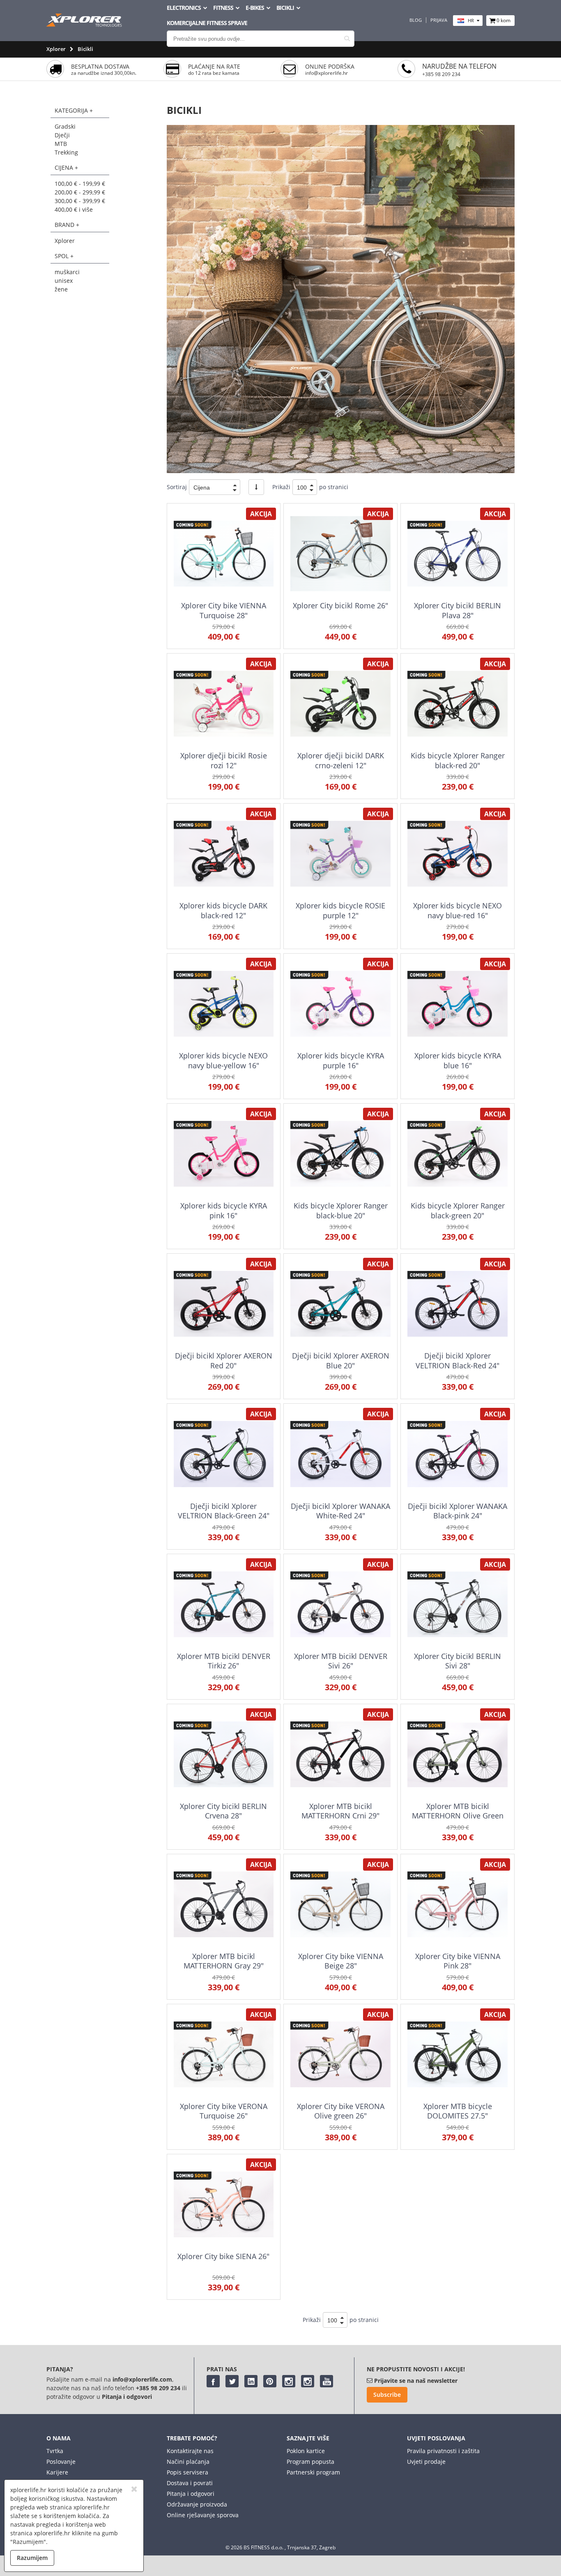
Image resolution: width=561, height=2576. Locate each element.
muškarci (67, 272)
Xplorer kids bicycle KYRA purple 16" (341, 1060)
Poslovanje (61, 2462)
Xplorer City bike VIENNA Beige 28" (341, 1961)
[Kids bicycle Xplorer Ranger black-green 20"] (457, 1154)
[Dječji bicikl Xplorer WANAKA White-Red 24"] (340, 1454)
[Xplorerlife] (85, 24)
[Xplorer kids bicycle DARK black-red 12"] (224, 854)
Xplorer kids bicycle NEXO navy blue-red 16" (458, 910)
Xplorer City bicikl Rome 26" (340, 605)
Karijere (57, 2472)
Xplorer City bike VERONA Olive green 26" (341, 2111)
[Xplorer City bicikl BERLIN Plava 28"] (457, 553)
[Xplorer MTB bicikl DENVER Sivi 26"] (340, 1604)
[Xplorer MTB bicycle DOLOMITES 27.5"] (457, 2054)
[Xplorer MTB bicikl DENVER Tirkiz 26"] (224, 1604)
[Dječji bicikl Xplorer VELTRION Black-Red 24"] (457, 1304)
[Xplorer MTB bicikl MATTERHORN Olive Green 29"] (457, 1754)
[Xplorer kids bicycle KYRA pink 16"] (224, 1154)
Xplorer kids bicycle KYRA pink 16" (224, 1210)
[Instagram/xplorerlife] (289, 2381)
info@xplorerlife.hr (326, 73)
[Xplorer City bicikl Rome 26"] (340, 553)
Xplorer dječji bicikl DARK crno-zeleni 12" (341, 760)
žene (61, 289)
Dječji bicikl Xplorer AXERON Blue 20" (341, 1360)
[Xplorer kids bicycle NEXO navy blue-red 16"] (457, 854)
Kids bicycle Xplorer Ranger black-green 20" (458, 1210)
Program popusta (310, 2462)
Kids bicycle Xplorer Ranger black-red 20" (458, 760)
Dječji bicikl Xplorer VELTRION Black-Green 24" (224, 1511)
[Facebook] (213, 2381)
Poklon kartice (306, 2451)
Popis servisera (187, 2472)
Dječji (62, 135)
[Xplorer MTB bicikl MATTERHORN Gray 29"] (224, 1904)
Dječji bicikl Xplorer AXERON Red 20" (224, 1360)
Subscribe (387, 2395)
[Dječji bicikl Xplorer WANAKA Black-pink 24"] (457, 1454)
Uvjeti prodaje (426, 2462)
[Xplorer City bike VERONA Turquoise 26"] (224, 2054)
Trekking (66, 152)
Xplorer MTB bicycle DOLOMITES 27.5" (458, 2111)
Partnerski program (313, 2472)
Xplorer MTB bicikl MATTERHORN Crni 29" (340, 1811)
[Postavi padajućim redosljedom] (256, 487)
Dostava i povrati (190, 2483)
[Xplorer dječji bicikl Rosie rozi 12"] (224, 703)
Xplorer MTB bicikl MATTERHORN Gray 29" (224, 1961)
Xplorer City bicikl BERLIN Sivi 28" (458, 1661)
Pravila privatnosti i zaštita (443, 2451)
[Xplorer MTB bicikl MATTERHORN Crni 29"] (340, 1754)
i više (74, 209)
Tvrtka (55, 2451)
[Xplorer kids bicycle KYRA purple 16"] (340, 1004)
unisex (64, 281)
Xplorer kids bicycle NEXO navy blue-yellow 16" (223, 1060)
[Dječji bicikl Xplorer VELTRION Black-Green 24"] (224, 1454)
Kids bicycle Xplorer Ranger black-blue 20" (341, 1210)
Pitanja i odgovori (191, 2494)
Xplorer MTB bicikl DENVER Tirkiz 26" (224, 1661)
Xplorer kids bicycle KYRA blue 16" (458, 1060)
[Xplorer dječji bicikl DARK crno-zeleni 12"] (340, 703)
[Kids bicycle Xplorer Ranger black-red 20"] (457, 703)
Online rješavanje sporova (203, 2515)
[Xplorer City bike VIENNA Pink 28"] (457, 1904)
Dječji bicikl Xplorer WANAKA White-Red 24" (340, 1511)
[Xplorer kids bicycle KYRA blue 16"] (457, 1004)
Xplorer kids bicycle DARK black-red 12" (223, 910)
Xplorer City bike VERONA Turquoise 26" (224, 2111)
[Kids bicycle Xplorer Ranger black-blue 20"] (340, 1154)
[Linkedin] (251, 2381)
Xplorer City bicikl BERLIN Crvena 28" (223, 1811)
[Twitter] (232, 2381)
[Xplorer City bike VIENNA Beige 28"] (340, 1904)
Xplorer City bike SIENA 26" (223, 2256)
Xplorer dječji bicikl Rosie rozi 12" (224, 760)
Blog (416, 20)
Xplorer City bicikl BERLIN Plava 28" (458, 610)
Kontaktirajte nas (190, 2451)
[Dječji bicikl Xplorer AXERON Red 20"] (224, 1304)
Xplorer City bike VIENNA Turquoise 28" (224, 610)
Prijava (439, 20)
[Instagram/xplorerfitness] (308, 2381)
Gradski (65, 126)
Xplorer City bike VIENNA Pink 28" (458, 1961)
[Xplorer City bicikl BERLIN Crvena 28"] (224, 1754)
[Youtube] (326, 2381)
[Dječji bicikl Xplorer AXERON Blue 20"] (340, 1304)
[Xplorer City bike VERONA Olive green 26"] (340, 2054)
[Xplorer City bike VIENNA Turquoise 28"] (224, 553)
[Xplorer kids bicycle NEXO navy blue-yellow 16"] (224, 1004)
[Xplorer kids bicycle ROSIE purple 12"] (340, 854)
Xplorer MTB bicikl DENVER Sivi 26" (341, 1661)
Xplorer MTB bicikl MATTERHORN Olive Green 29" (458, 1816)
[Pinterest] (270, 2381)
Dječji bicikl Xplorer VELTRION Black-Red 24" (458, 1360)
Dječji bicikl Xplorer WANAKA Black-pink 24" (458, 1511)
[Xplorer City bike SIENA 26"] (224, 2204)
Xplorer (56, 49)
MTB (61, 144)
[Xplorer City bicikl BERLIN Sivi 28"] (457, 1604)
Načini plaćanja (188, 2462)
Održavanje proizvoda (197, 2504)
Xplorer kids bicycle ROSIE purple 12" (340, 910)
